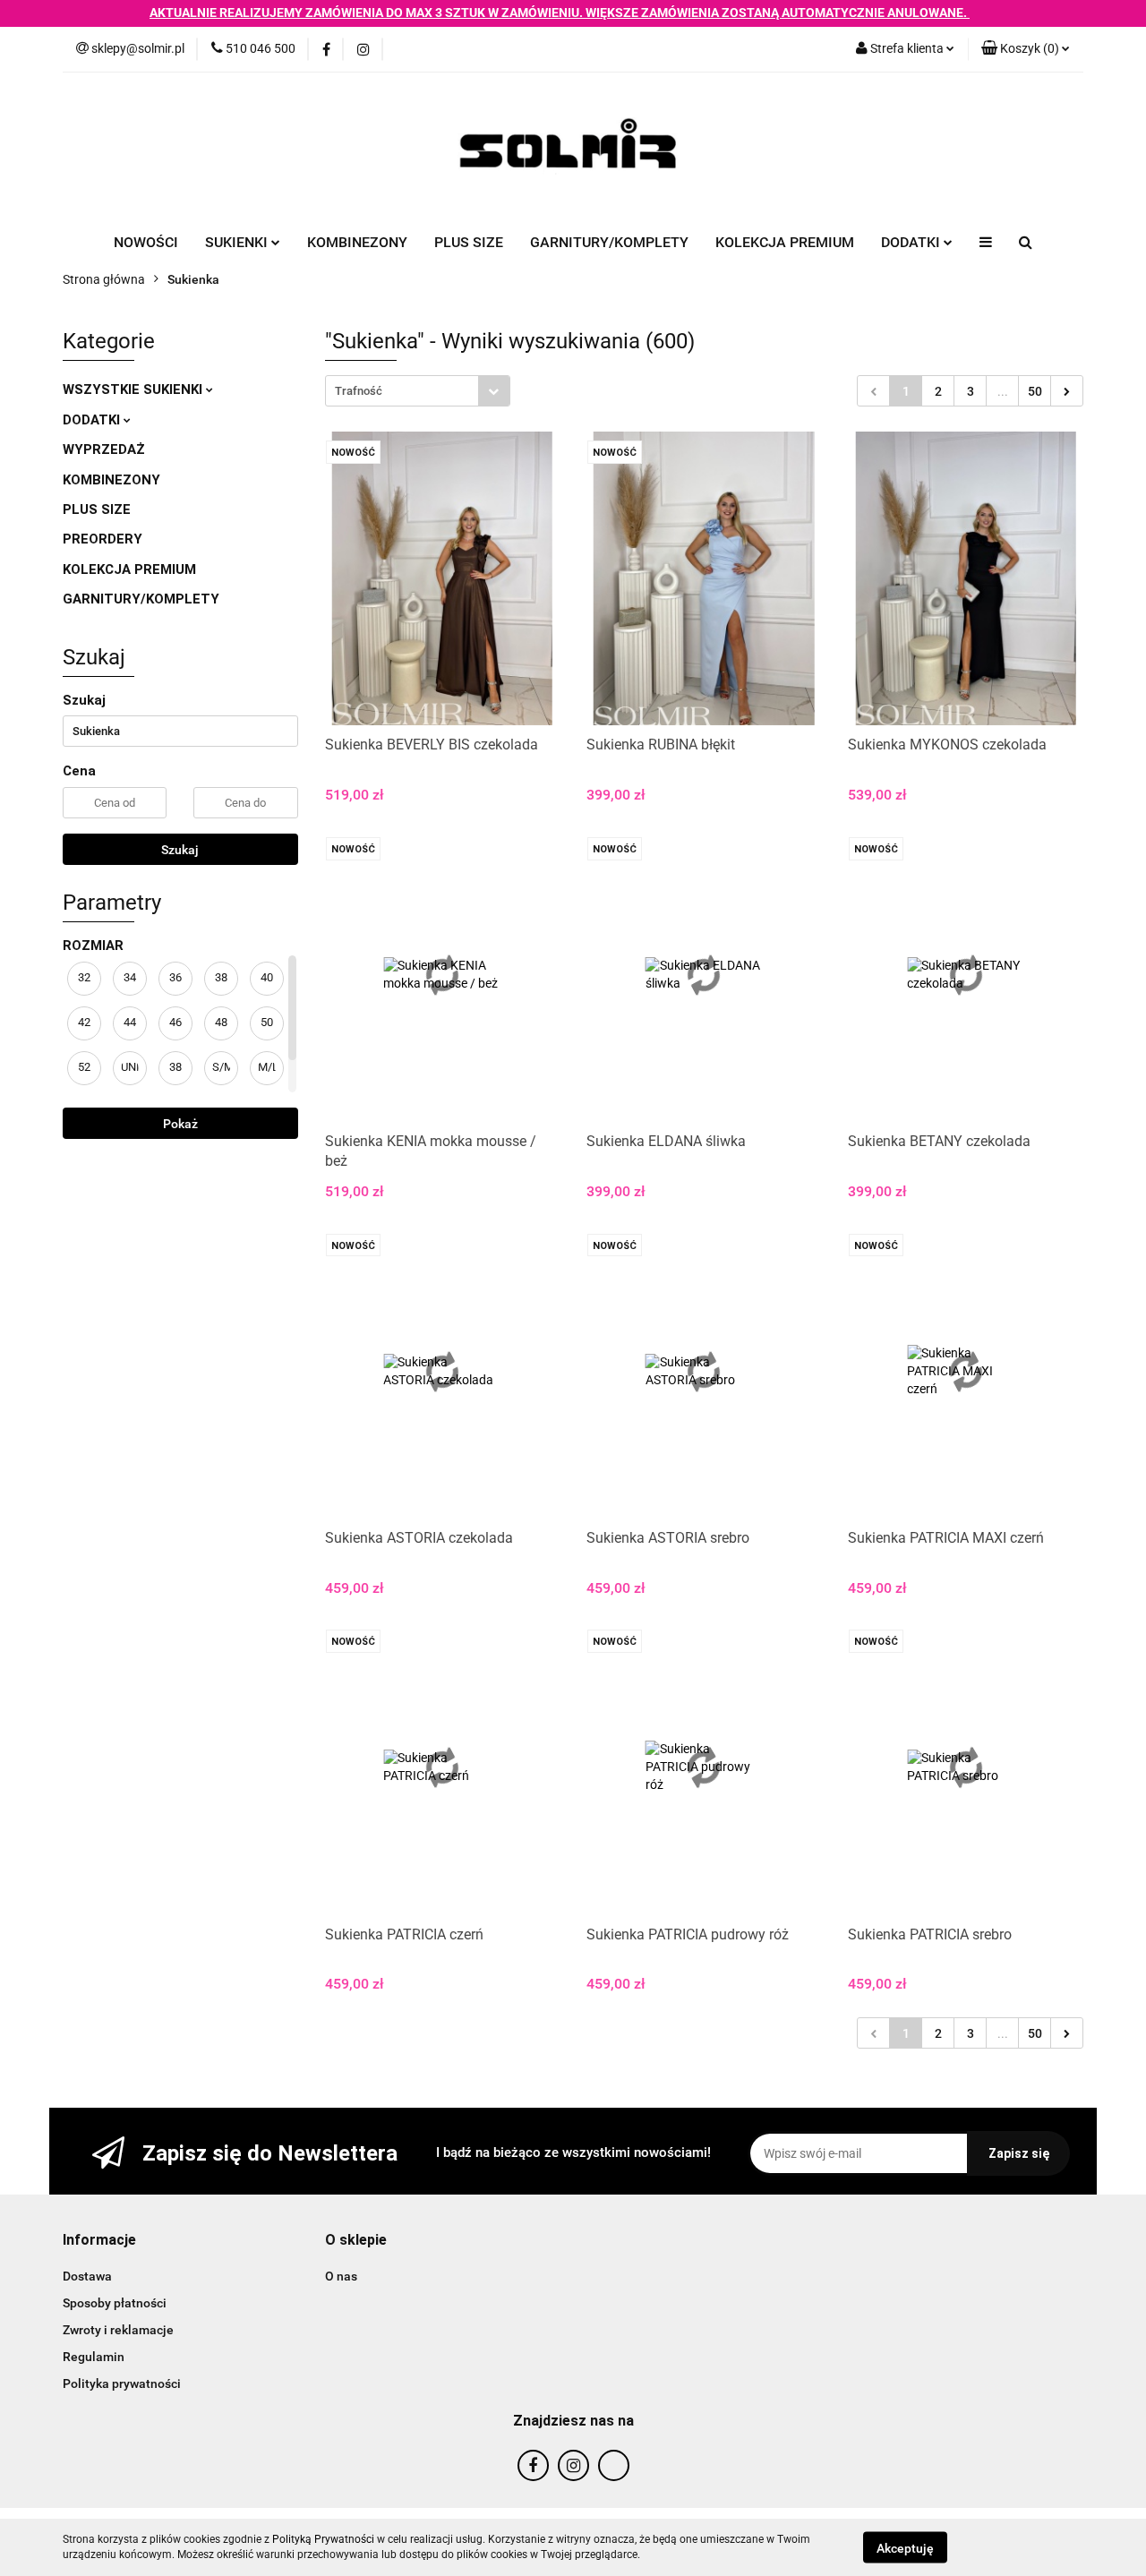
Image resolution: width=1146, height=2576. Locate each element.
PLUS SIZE (469, 242)
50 (1035, 391)
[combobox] (418, 391)
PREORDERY (103, 539)
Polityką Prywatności (323, 2539)
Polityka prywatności (122, 2383)
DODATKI (93, 420)
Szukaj (180, 850)
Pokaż (180, 1124)
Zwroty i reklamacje (118, 2330)
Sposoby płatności (115, 2303)
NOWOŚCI (146, 242)
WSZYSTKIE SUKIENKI (134, 389)
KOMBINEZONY (357, 242)
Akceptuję (905, 2547)
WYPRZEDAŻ (104, 449)
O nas (341, 2276)
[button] (99, 2241)
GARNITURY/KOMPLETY (609, 242)
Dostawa (87, 2276)
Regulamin (94, 2357)
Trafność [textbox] (359, 391)
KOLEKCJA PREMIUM (785, 242)
